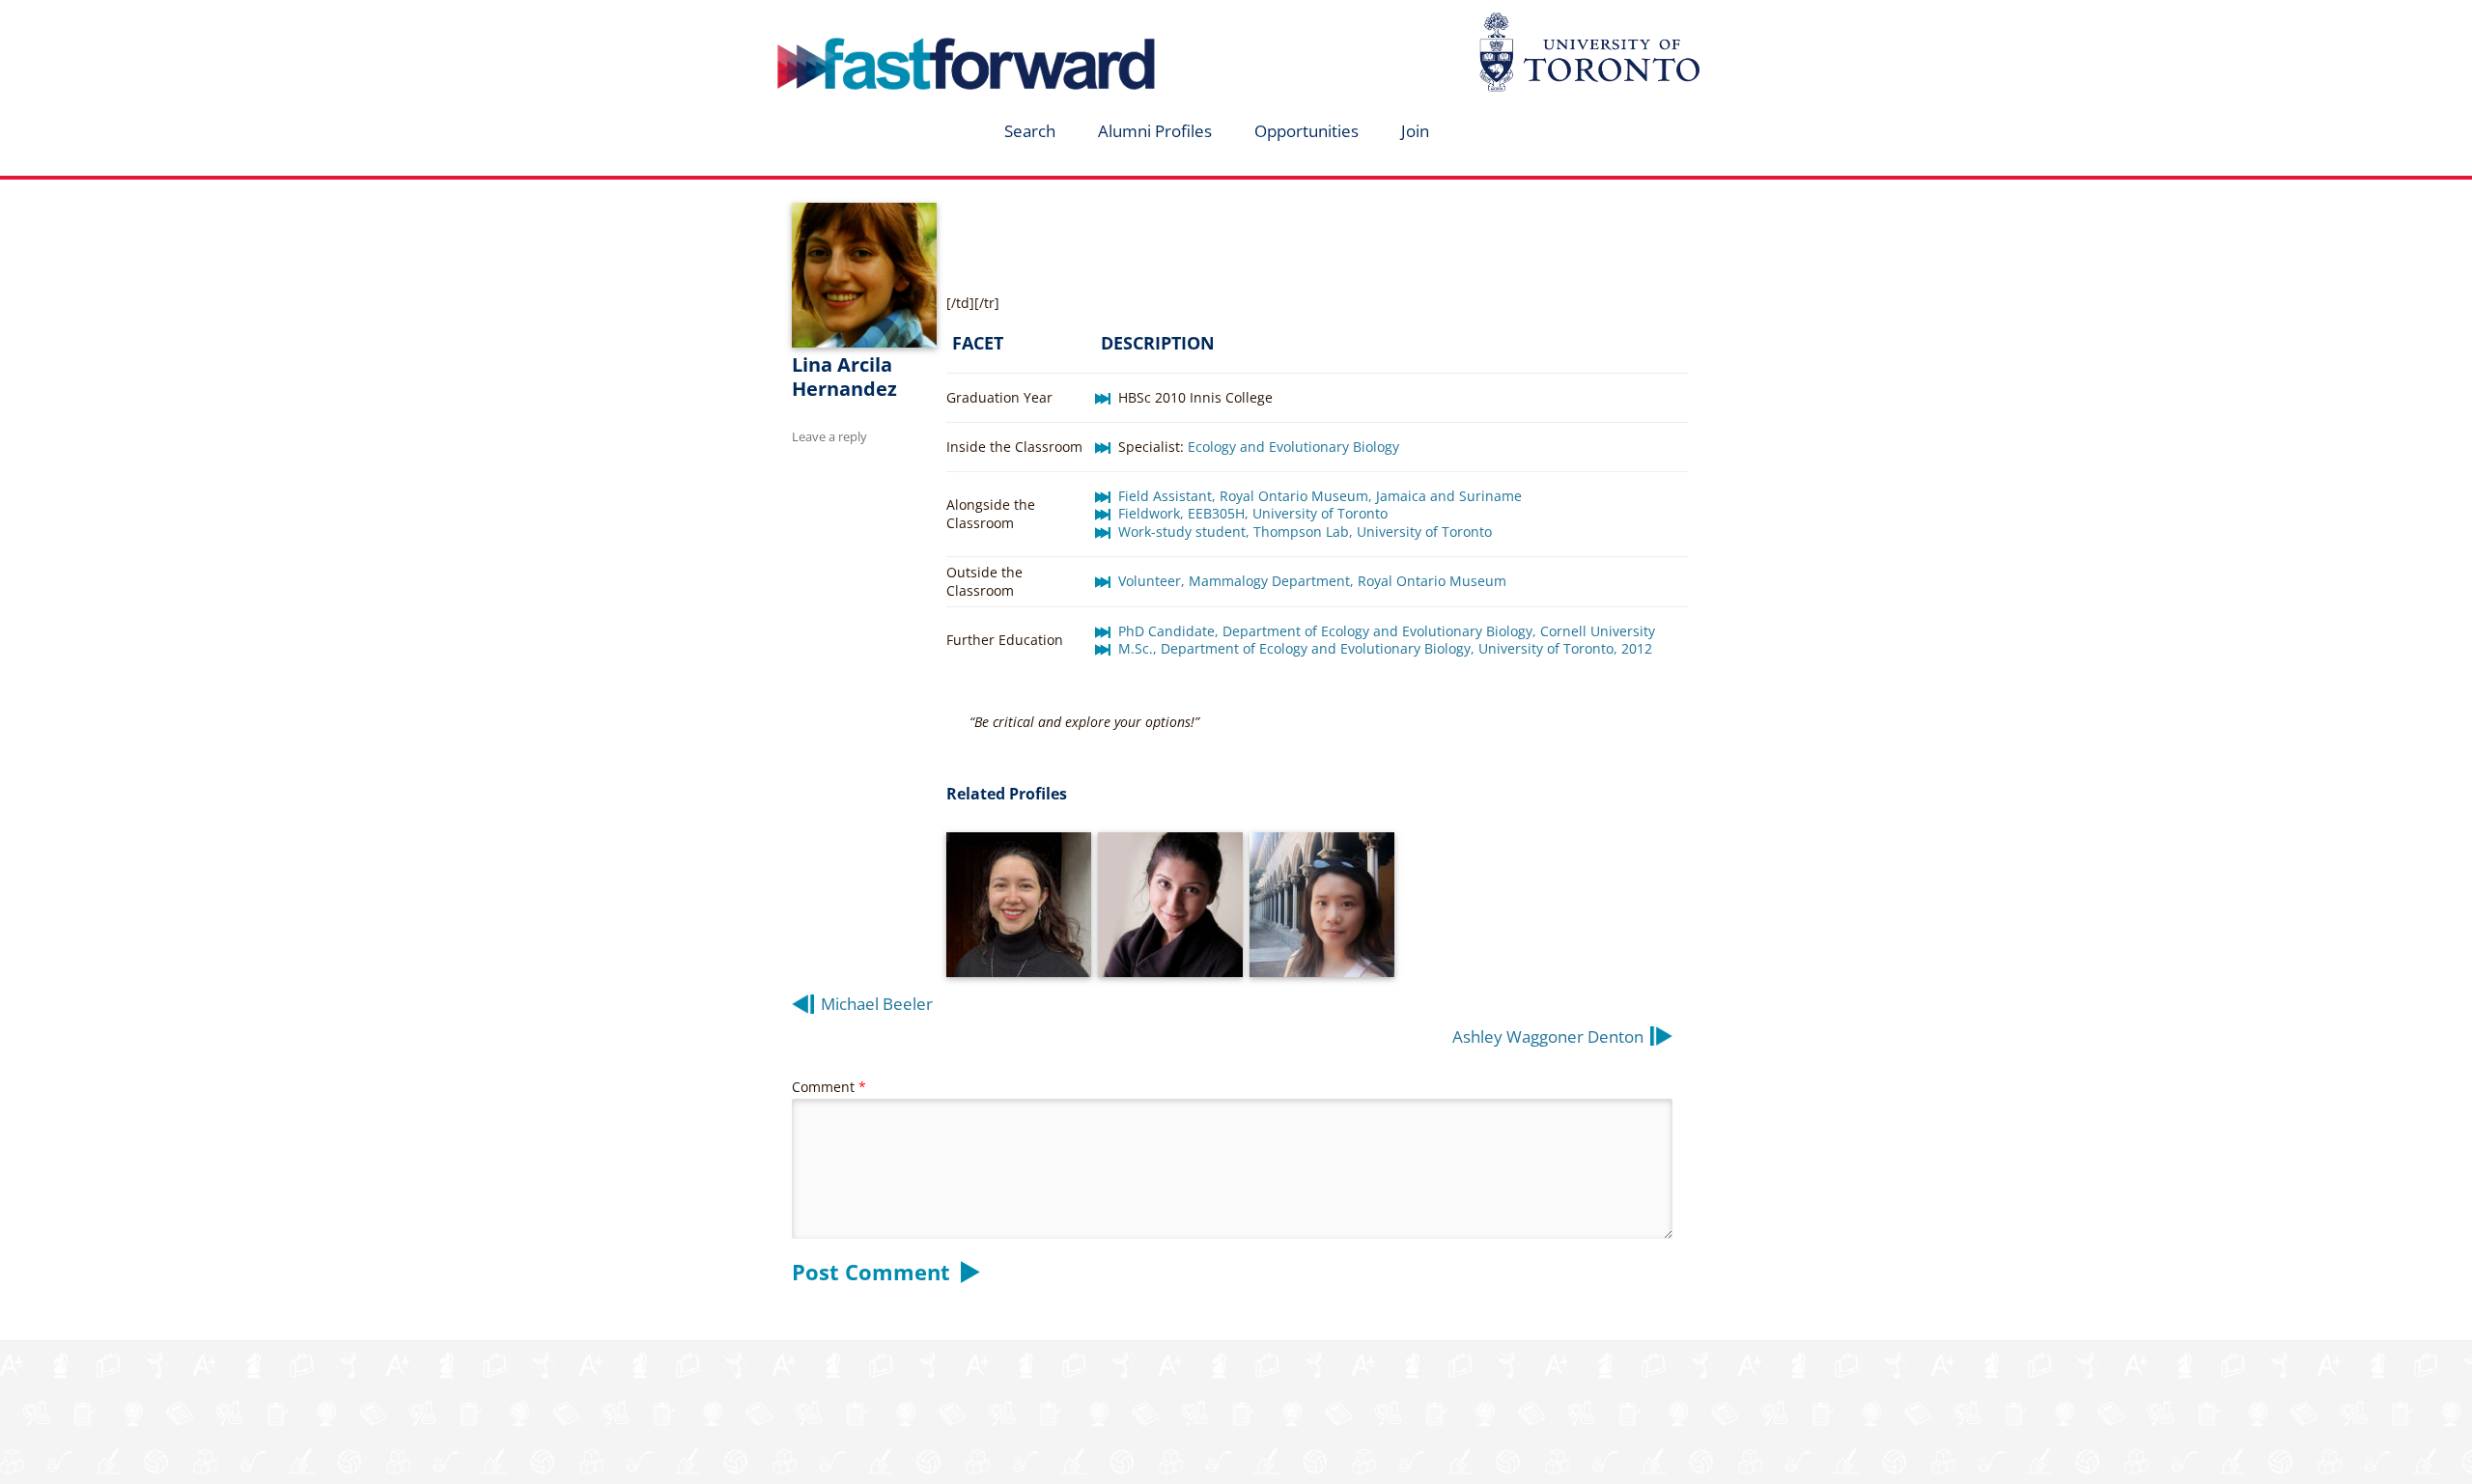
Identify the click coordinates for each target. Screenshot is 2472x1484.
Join (1415, 131)
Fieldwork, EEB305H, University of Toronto (1253, 513)
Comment (829, 1087)
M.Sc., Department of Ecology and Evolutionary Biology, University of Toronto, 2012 (1385, 648)
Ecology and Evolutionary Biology (1293, 447)
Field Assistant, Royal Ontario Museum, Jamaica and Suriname (1322, 496)
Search (1030, 131)
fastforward (885, 22)
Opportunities (1306, 131)
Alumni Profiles (1155, 131)
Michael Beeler (877, 1004)
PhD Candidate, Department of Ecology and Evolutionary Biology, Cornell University (1387, 631)
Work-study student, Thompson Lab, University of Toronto (1305, 532)
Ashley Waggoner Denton (1548, 1036)
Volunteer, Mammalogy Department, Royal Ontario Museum (1312, 581)
